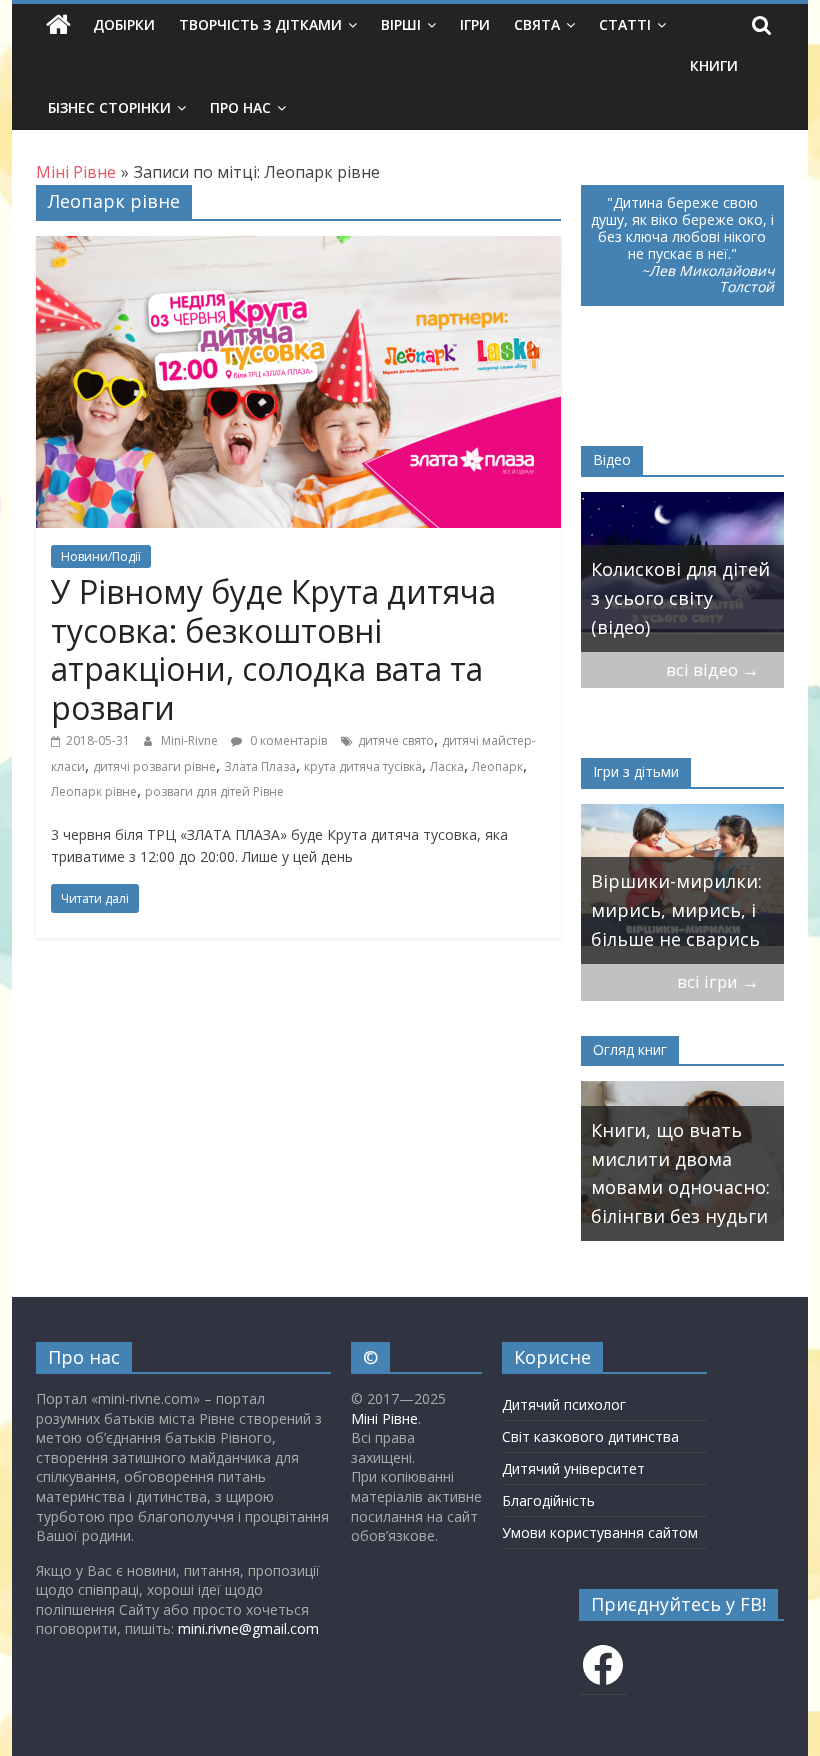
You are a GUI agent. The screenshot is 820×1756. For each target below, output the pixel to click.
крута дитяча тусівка (363, 766)
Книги (714, 65)
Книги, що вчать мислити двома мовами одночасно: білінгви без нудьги (680, 1173)
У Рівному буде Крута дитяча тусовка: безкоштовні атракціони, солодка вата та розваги (273, 649)
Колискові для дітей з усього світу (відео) (680, 598)
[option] (683, 572)
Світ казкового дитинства (590, 1436)
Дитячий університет (573, 1468)
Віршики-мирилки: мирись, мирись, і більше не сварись (676, 910)
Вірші (401, 24)
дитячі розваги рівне (154, 766)
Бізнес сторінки (109, 107)
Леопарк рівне (94, 791)
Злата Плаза (260, 766)
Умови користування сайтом (600, 1532)
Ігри (475, 24)
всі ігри (718, 981)
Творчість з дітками (260, 24)
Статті (625, 24)
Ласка (447, 766)
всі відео (712, 669)
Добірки (124, 24)
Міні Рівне (384, 1418)
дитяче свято (396, 740)
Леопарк (497, 766)
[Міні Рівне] (58, 25)
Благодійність (548, 1500)
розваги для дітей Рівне (214, 791)
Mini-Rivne (191, 740)
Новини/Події (101, 556)
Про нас (240, 107)
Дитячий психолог (564, 1404)
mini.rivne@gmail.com (248, 1628)
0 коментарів (287, 740)
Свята (537, 24)
